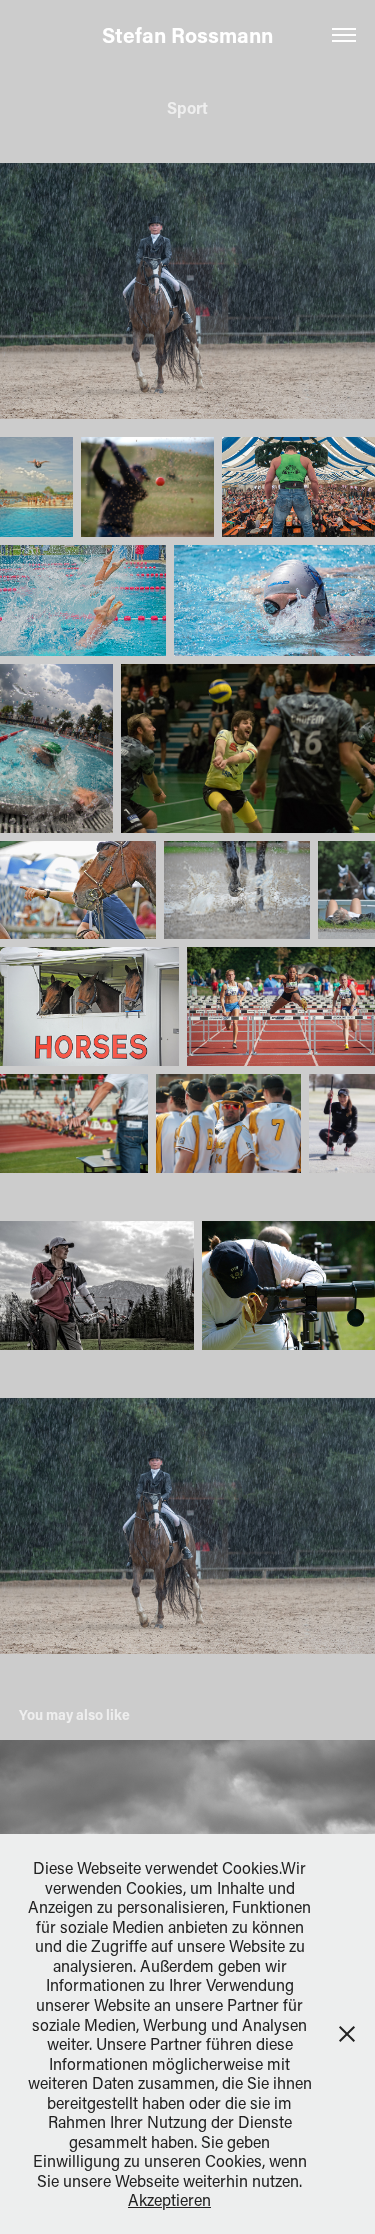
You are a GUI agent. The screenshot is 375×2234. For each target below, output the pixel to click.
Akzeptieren (169, 2199)
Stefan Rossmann (187, 35)
